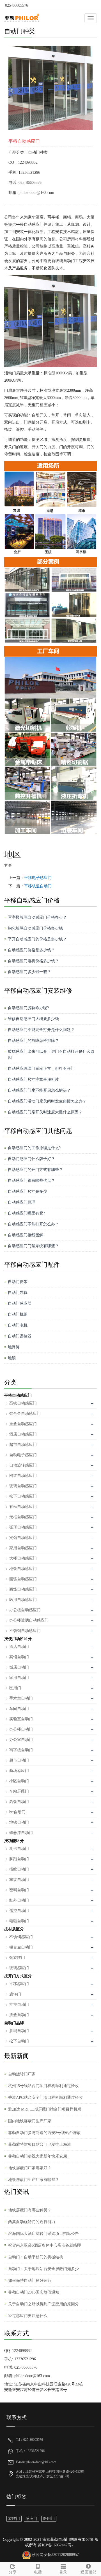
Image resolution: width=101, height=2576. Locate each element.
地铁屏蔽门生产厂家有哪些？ (34, 2180)
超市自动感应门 (23, 1445)
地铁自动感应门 (23, 1569)
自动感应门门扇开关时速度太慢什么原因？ (45, 1112)
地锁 (12, 1358)
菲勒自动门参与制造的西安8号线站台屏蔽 (44, 2133)
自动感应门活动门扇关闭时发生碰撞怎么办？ (47, 1101)
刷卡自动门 (19, 1849)
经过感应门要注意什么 (28, 2316)
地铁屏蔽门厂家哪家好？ (30, 2168)
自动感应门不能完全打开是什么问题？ (41, 1030)
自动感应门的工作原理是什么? (34, 1148)
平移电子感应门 (38, 878)
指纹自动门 (19, 1869)
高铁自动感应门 (23, 1403)
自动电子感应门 (23, 1455)
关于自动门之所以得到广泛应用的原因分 (43, 2304)
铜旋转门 (17, 1958)
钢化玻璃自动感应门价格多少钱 (35, 928)
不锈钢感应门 (21, 1937)
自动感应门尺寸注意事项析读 (33, 1079)
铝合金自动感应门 (25, 1414)
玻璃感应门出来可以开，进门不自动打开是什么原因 (51, 1055)
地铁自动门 (19, 1822)
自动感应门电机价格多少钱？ (33, 961)
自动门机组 (18, 1314)
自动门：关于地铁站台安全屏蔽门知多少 (43, 2269)
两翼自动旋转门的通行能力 (32, 2222)
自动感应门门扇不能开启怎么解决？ (39, 1090)
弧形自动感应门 (23, 1527)
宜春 (8, 865)
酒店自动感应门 (23, 1434)
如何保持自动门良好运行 (30, 2281)
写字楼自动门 (21, 1750)
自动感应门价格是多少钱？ (31, 950)
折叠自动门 (19, 2015)
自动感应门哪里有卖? (26, 1213)
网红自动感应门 (23, 1476)
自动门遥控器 (20, 1336)
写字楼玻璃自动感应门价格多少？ (37, 917)
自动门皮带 (18, 1282)
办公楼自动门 (21, 1729)
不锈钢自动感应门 (25, 1631)
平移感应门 (19, 1984)
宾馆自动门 (19, 1657)
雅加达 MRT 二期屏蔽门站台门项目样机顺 (45, 2109)
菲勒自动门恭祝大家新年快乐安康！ (40, 2156)
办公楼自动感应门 (25, 1610)
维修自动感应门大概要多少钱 (33, 1019)
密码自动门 (19, 1890)
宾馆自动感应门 (23, 1538)
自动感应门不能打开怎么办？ (33, 1224)
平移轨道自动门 (38, 886)
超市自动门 (19, 1760)
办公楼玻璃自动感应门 (29, 1620)
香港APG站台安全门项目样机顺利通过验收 (45, 2098)
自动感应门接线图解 (26, 1235)
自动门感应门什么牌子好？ (31, 1159)
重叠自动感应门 (23, 1424)
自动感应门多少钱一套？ (29, 972)
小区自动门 (19, 1781)
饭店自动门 (19, 1667)
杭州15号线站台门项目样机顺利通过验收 (43, 2086)
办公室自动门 (21, 1740)
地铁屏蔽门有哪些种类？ (30, 2210)
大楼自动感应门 (23, 1558)
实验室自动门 (21, 1719)
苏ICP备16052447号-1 (56, 2545)
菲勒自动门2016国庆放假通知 (34, 2292)
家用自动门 (19, 1678)
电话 (38, 2572)
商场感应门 (19, 1771)
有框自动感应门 (23, 1507)
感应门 (31, 2519)
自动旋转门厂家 (22, 2074)
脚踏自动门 (19, 1859)
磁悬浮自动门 (21, 1833)
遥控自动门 (19, 1911)
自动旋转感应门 (23, 1465)
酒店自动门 (19, 1647)
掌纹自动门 (19, 1880)
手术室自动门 (21, 1698)
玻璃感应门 (19, 1968)
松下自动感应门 (23, 1496)
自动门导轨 (18, 1293)
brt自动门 (17, 1812)
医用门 (15, 1688)
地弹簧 (14, 1347)
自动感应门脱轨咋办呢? (28, 1008)
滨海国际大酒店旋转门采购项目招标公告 (43, 2234)
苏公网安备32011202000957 (55, 2555)
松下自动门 (19, 2041)
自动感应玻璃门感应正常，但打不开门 (41, 1069)
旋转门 (15, 1994)
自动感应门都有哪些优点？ (31, 1181)
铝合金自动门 (21, 1947)
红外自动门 (19, 1900)
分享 (13, 2572)
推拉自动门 (19, 2005)
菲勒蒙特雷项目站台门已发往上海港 (40, 2144)
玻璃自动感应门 (23, 1486)
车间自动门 (19, 1709)
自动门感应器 (20, 1304)
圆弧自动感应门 (23, 1579)
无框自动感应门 (23, 1517)
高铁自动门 (19, 1802)
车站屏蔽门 (19, 1791)
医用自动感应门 (23, 1600)
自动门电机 (18, 1325)
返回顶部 (88, 2572)
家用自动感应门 (23, 1548)
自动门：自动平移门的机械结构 (36, 2257)
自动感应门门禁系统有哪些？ (33, 1246)
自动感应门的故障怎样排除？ (33, 1041)
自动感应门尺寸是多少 (27, 1191)
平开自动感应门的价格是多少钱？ (37, 939)
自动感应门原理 (22, 1202)
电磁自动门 (19, 1921)
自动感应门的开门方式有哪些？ (35, 1170)
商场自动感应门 (23, 1589)
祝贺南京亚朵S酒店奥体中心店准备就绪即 (45, 2245)
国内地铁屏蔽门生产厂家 (30, 2121)
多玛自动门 (19, 2031)
